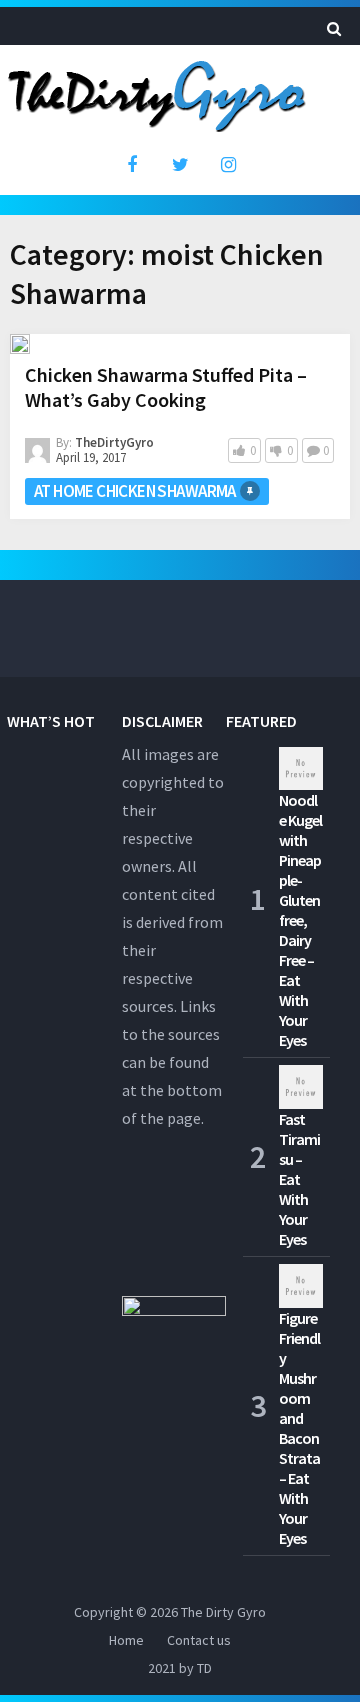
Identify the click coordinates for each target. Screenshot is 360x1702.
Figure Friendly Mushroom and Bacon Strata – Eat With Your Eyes (299, 1428)
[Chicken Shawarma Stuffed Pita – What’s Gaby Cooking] (20, 344)
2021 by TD (180, 1668)
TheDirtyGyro (114, 442)
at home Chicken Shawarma (135, 491)
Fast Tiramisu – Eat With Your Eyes (299, 1179)
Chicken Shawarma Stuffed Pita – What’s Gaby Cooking (166, 387)
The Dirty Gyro (223, 1612)
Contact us (199, 1640)
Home (126, 1640)
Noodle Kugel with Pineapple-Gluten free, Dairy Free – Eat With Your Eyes (300, 920)
